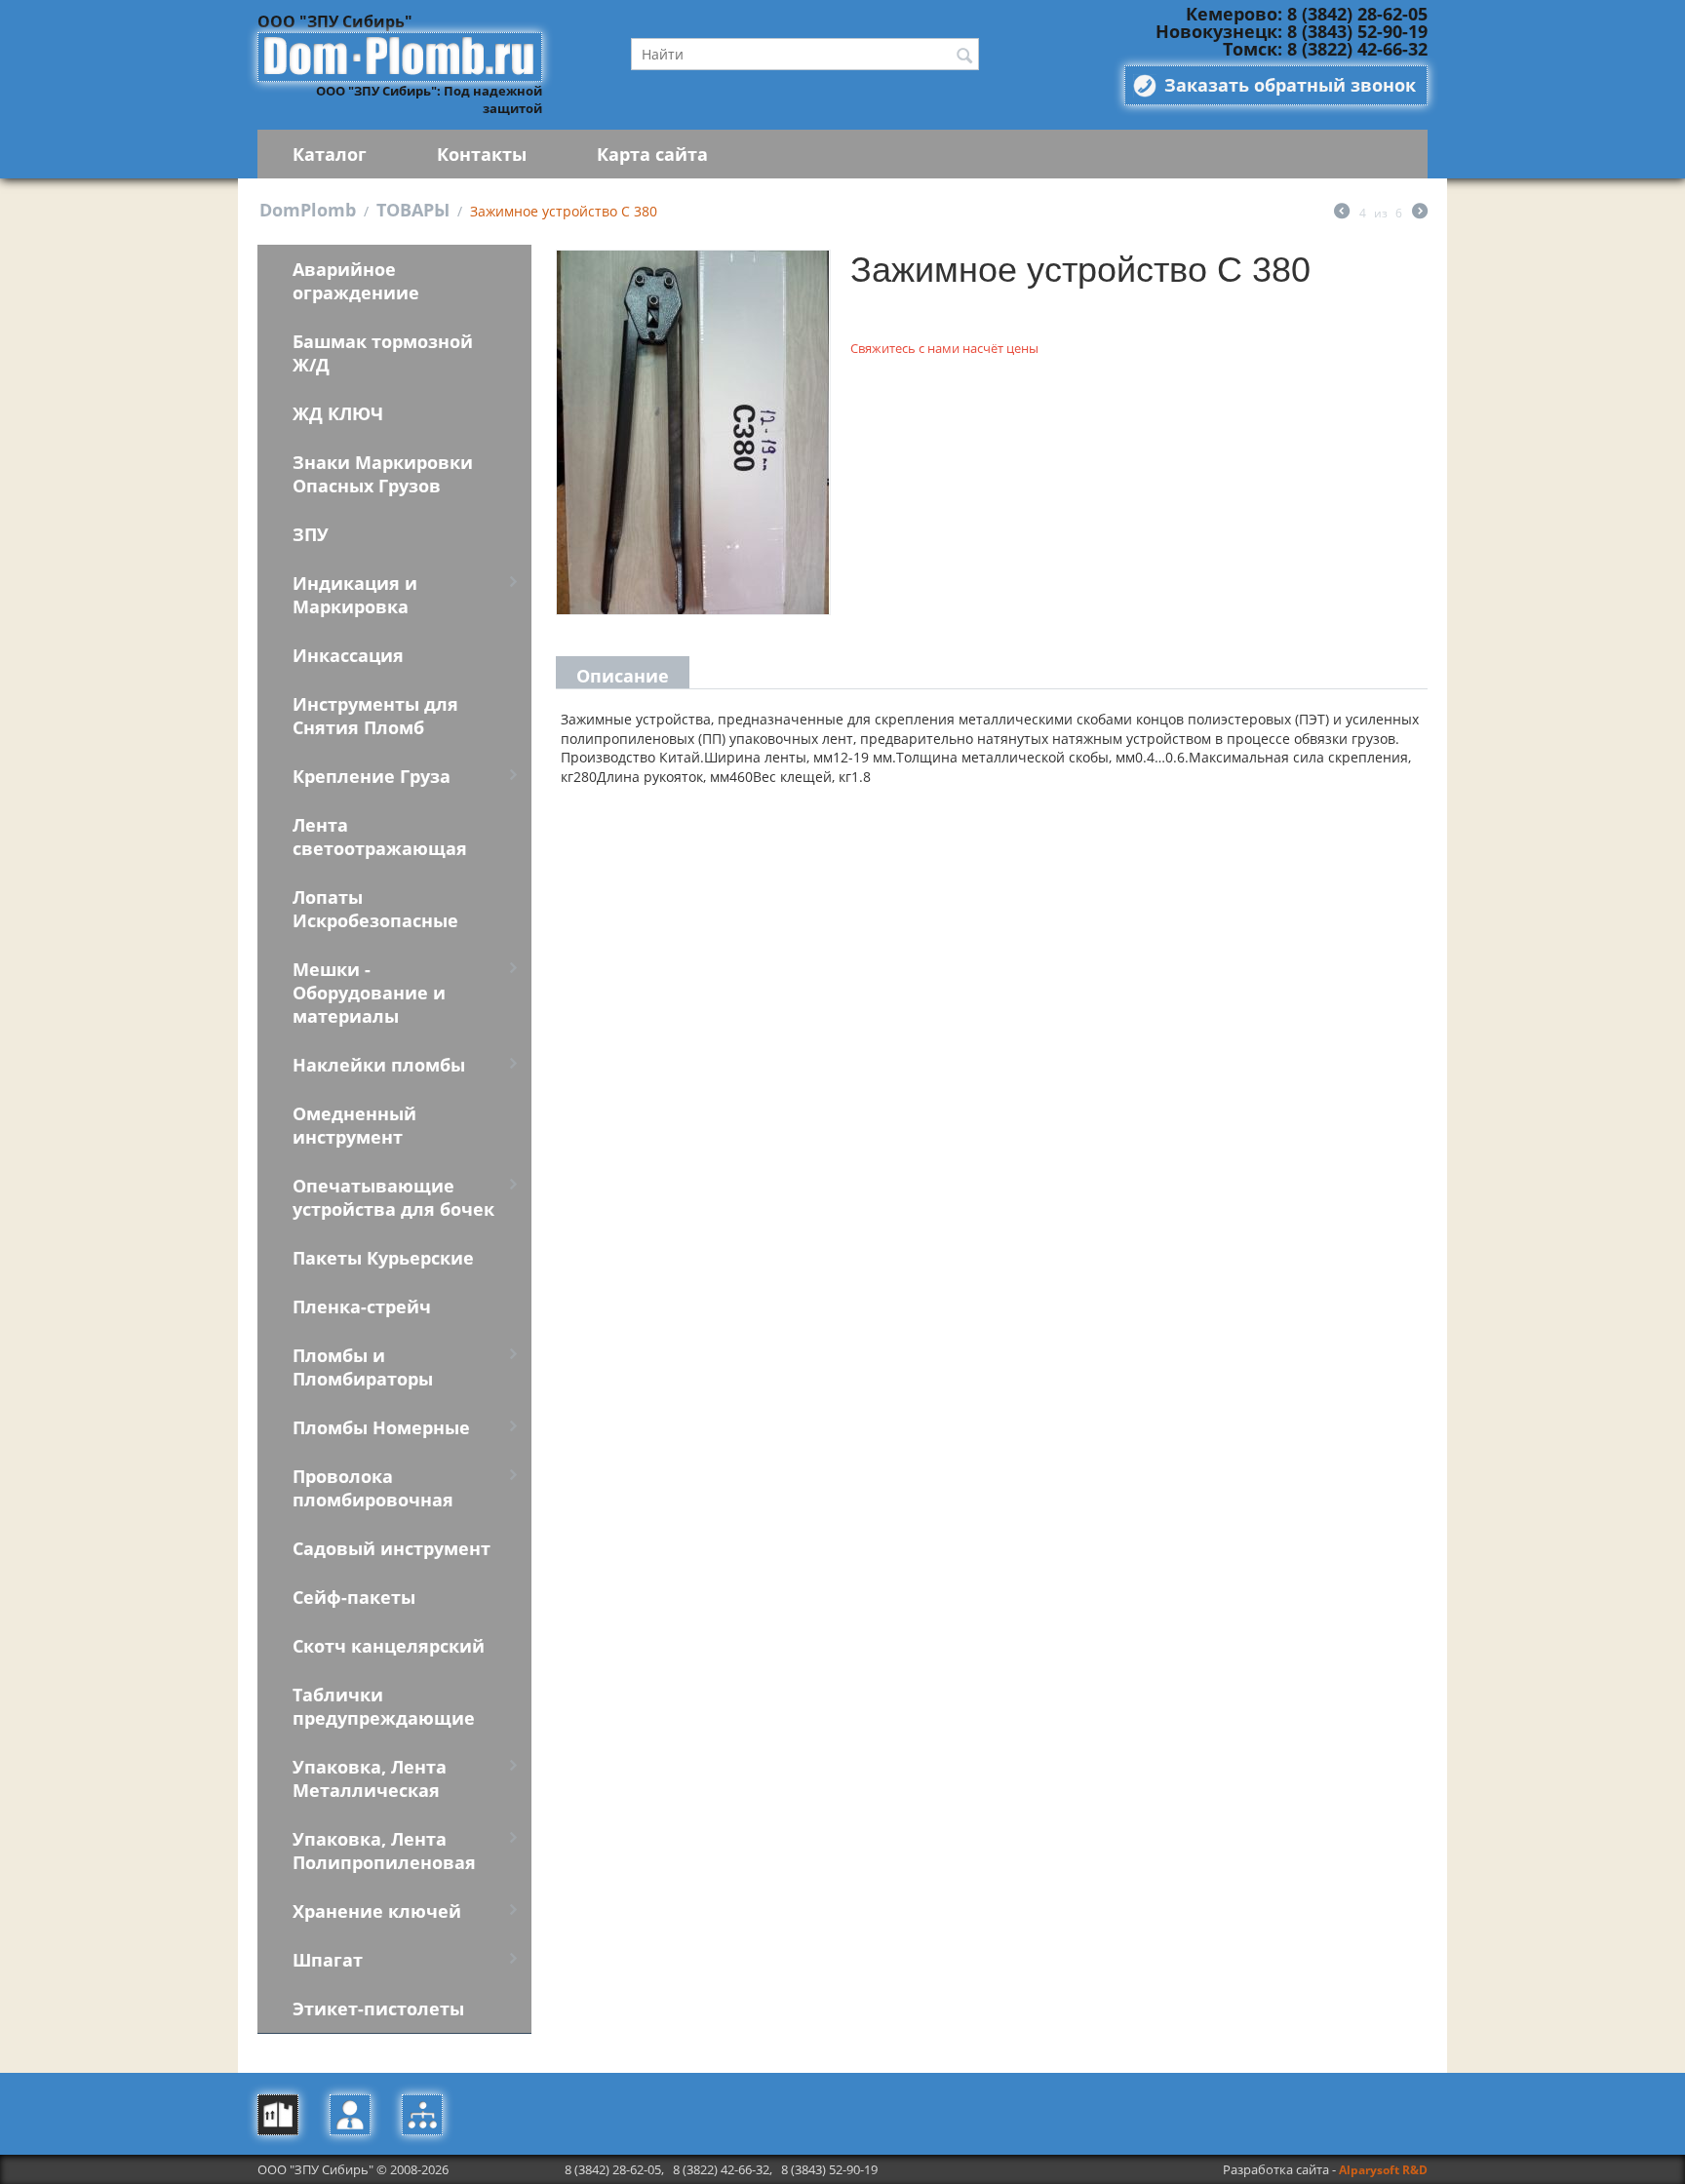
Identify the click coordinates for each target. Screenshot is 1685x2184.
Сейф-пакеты (354, 1597)
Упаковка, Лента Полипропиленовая (384, 1851)
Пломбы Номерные (381, 1427)
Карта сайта (652, 154)
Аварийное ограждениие (356, 281)
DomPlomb (308, 210)
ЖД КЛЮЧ (338, 413)
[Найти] (964, 56)
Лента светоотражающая (380, 837)
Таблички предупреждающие (384, 1706)
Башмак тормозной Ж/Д (383, 353)
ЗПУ (311, 534)
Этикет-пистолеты (378, 2008)
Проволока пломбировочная (373, 1488)
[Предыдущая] (1342, 213)
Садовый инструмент (392, 1548)
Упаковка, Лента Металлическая (370, 1778)
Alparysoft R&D (1383, 2170)
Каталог (330, 154)
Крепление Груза (372, 776)
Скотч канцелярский (389, 1646)
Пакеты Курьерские (383, 1258)
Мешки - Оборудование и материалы (369, 993)
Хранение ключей (377, 1911)
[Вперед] (1420, 213)
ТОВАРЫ (413, 210)
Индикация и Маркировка (355, 595)
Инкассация (348, 655)
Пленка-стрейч (362, 1306)
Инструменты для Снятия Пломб (375, 716)
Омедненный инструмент (354, 1125)
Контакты (482, 154)
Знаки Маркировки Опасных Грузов (383, 474)
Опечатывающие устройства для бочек (393, 1197)
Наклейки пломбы (379, 1065)
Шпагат (328, 1960)
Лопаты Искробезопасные (375, 909)
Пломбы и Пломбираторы (363, 1367)
